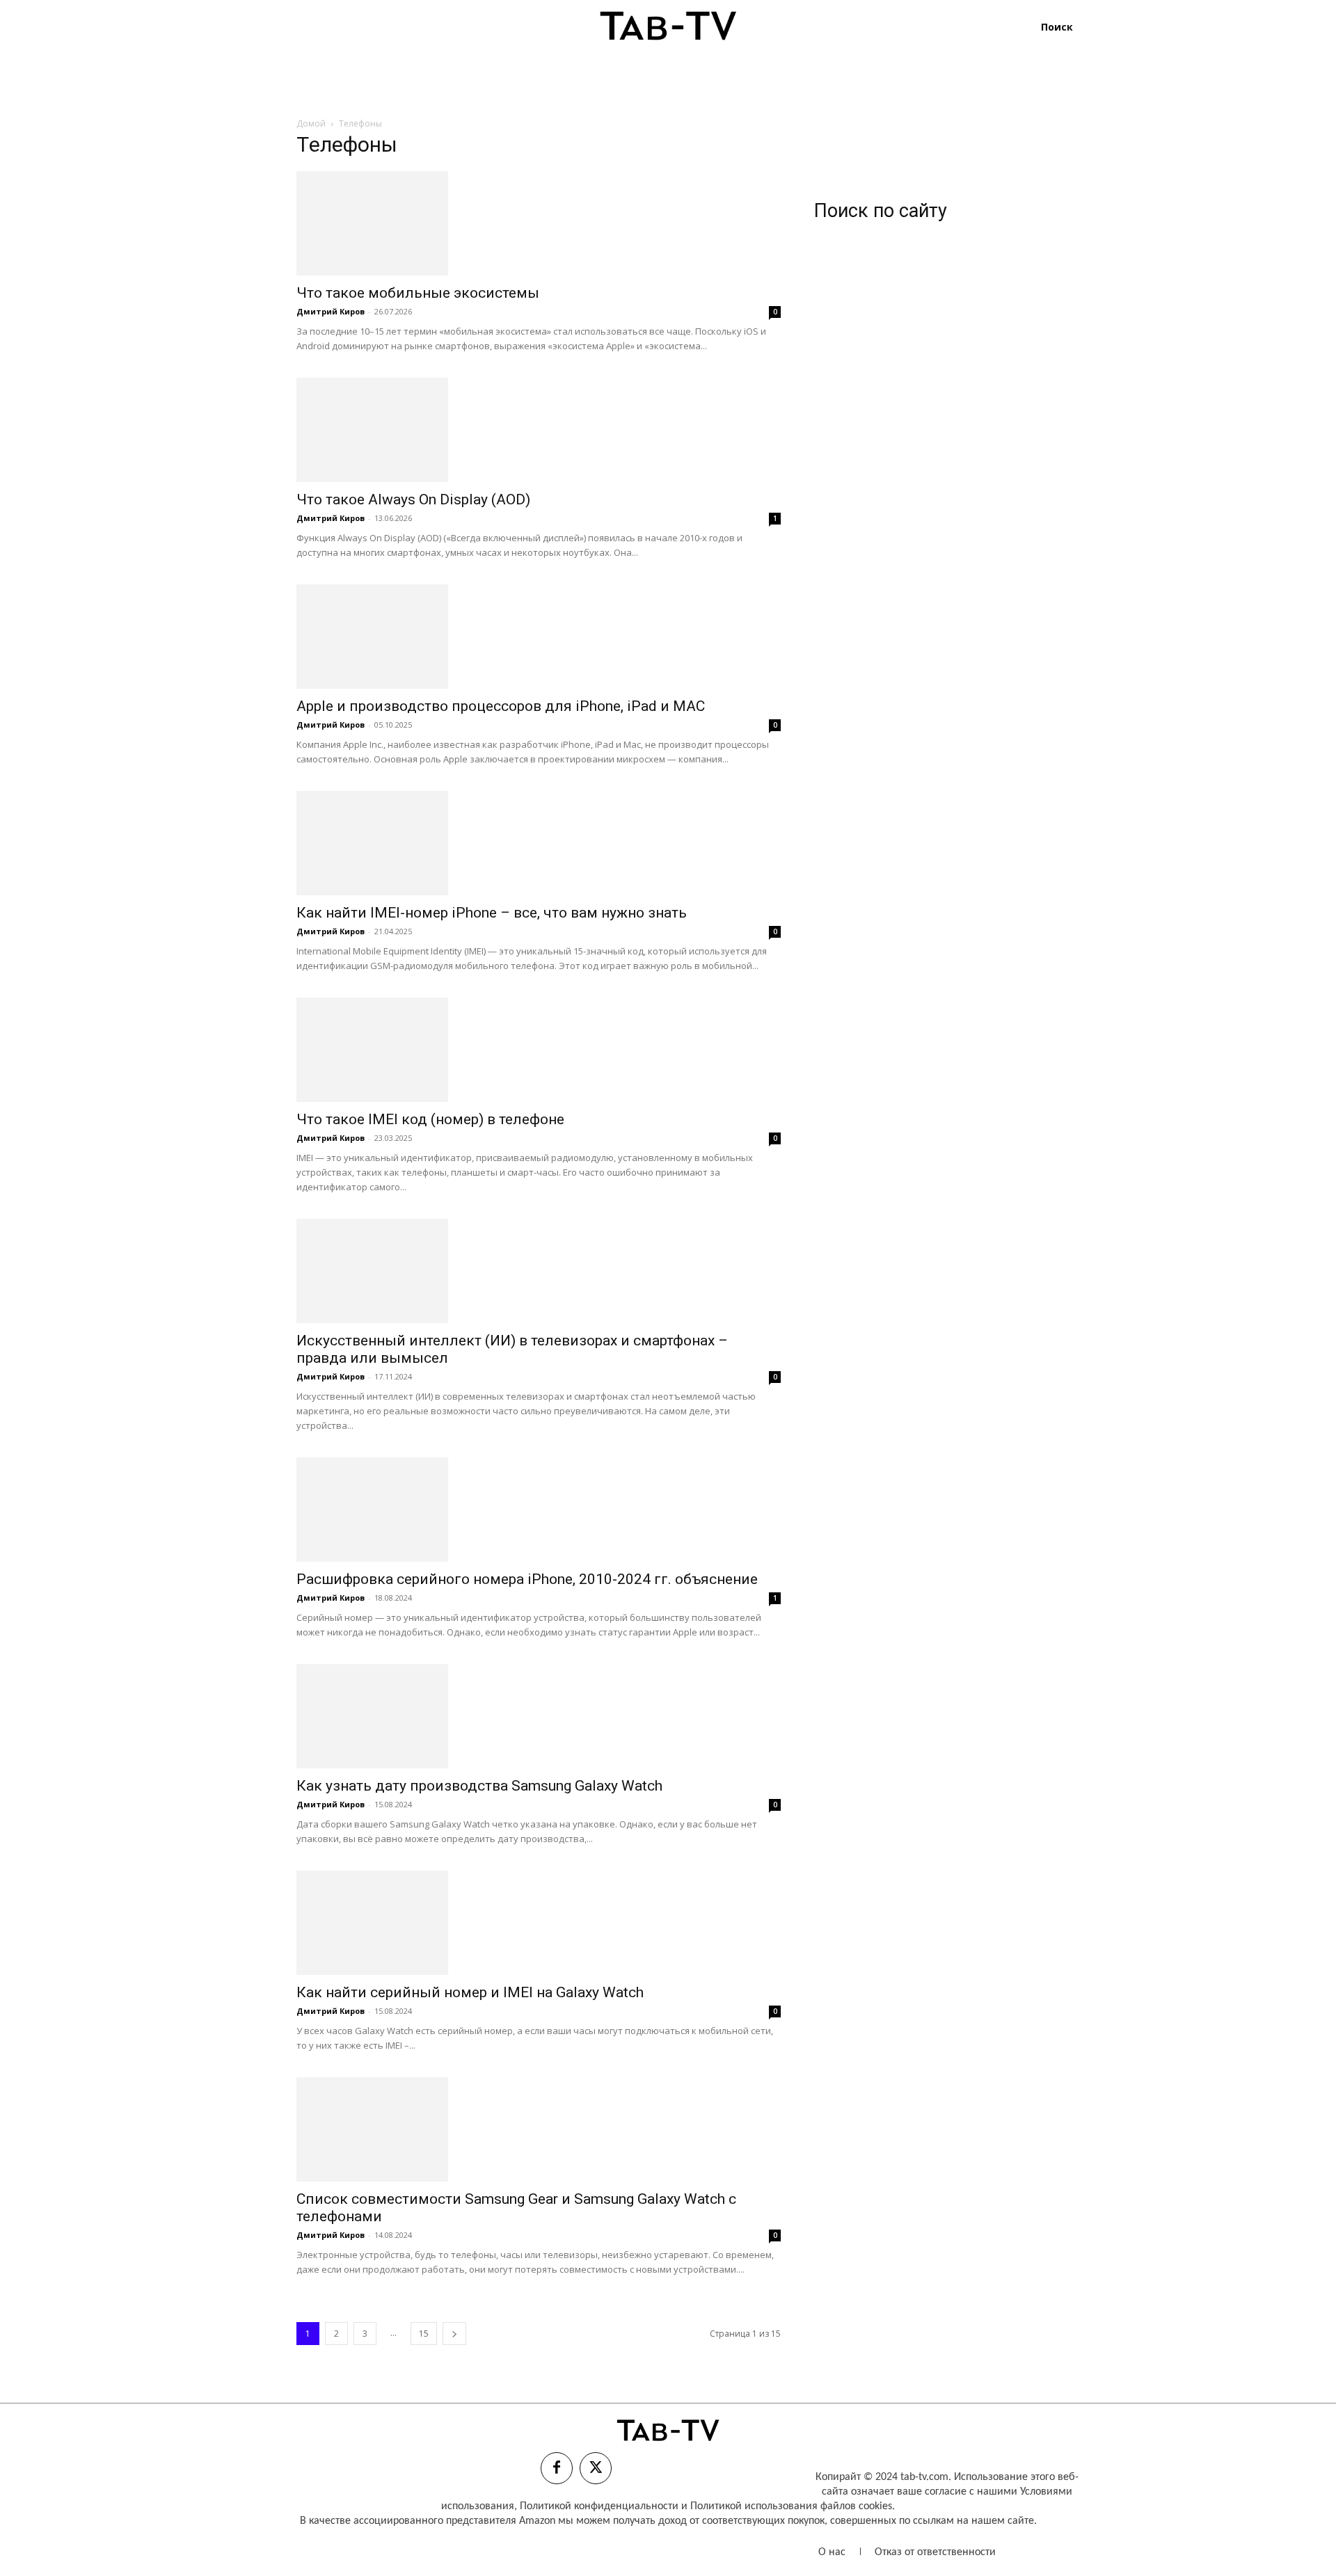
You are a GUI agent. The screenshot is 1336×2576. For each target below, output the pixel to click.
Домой (311, 123)
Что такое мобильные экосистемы (418, 293)
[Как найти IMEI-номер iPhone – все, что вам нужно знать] (539, 843)
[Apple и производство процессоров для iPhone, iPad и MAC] (539, 637)
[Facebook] (557, 2468)
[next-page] (454, 2334)
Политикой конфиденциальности (599, 2506)
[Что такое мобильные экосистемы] (539, 223)
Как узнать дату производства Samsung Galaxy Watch (479, 1786)
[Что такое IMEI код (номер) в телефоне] (539, 1050)
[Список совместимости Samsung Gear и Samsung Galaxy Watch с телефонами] (539, 2129)
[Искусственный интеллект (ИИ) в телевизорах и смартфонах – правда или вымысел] (539, 1271)
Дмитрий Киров (331, 311)
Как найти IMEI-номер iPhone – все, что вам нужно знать (492, 913)
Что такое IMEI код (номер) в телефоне (430, 1119)
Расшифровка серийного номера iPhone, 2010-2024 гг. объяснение (527, 1579)
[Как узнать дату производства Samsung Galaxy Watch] (539, 1716)
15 (424, 2334)
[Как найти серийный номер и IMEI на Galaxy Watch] (539, 1923)
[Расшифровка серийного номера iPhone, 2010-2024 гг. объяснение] (539, 1510)
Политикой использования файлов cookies (791, 2506)
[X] (596, 2468)
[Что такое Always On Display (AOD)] (539, 430)
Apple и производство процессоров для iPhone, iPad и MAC (501, 706)
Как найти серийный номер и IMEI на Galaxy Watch (470, 1992)
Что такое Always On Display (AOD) (413, 499)
